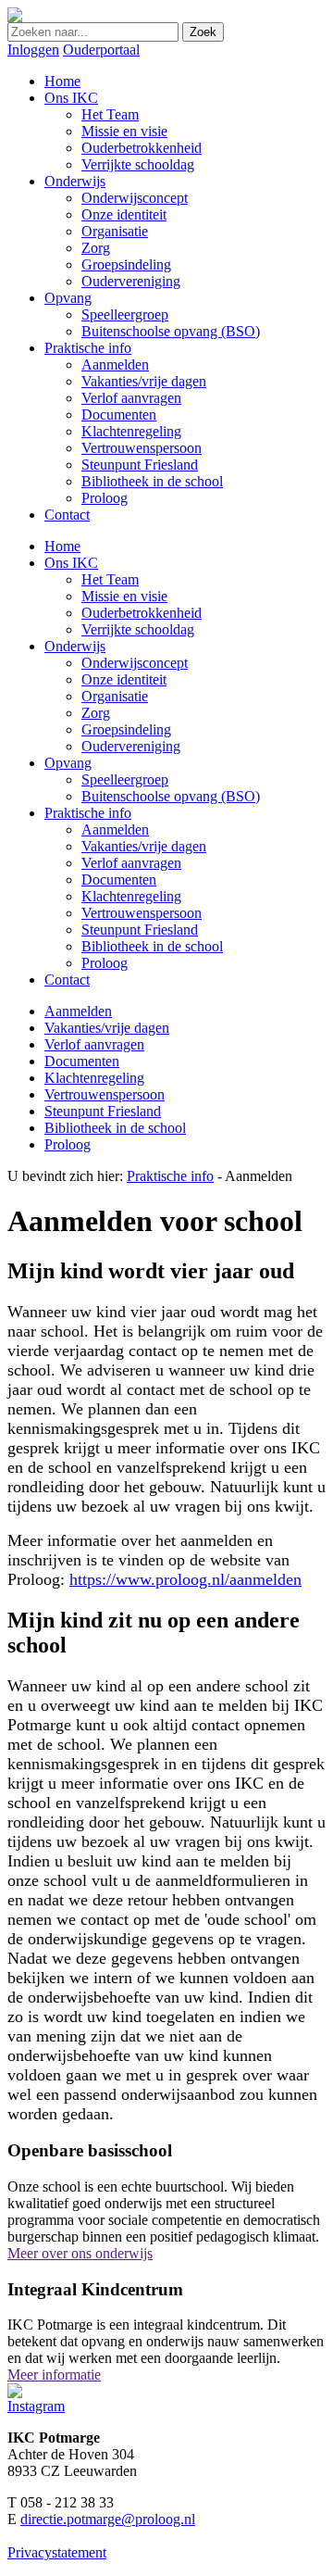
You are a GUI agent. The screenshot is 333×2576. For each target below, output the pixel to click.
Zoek (203, 32)
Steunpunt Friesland (140, 930)
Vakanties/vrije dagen (144, 846)
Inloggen (33, 50)
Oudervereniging (131, 746)
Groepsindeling (126, 729)
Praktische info (88, 813)
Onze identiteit (124, 679)
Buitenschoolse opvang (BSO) (171, 796)
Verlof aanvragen (131, 863)
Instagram (36, 2406)
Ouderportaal (101, 50)
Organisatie (115, 696)
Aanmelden (115, 829)
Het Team (110, 579)
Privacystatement (57, 2552)
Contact (67, 980)
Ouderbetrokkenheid (142, 613)
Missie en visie (124, 596)
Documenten (119, 880)
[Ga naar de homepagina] (15, 17)
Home (62, 546)
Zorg (96, 713)
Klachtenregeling (131, 896)
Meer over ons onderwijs (80, 2253)
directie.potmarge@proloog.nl (108, 2519)
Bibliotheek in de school (152, 946)
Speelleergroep (125, 779)
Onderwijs (75, 646)
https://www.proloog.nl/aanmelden (185, 1579)
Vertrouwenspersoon (142, 913)
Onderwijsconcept (135, 663)
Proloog (105, 963)
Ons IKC (71, 563)
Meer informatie (54, 2375)
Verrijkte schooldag (138, 629)
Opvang (68, 763)
